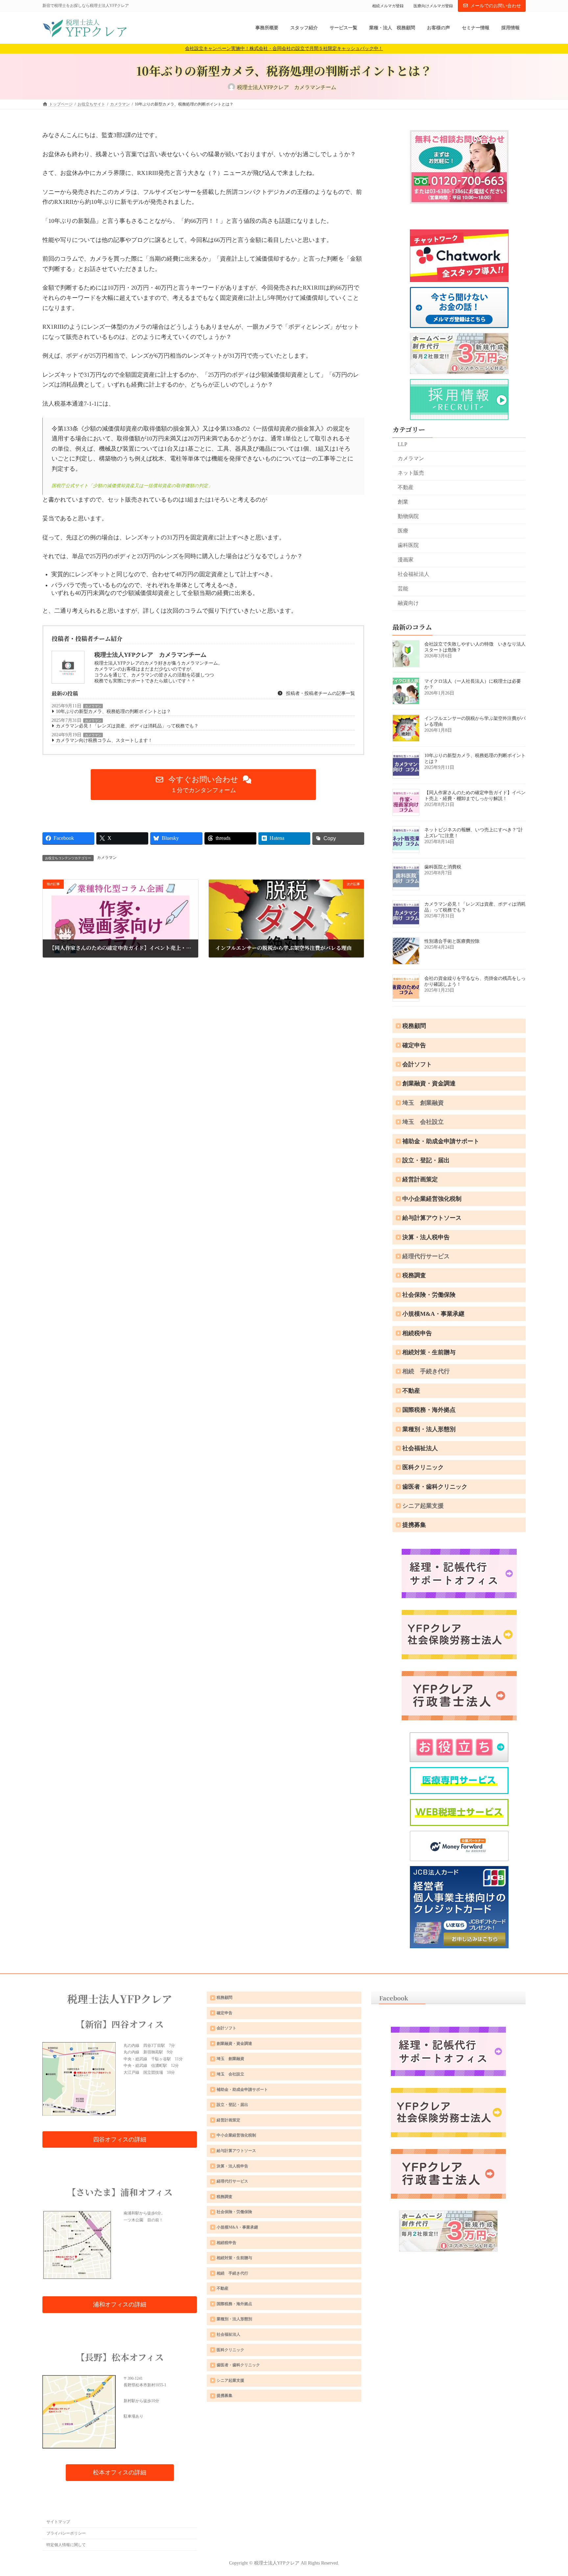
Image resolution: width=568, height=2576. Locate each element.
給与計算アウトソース (432, 1218)
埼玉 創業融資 (423, 1103)
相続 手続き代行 (426, 1371)
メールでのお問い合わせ (496, 6)
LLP (402, 444)
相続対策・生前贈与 (429, 1352)
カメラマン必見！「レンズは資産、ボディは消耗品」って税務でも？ (127, 726)
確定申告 (414, 1045)
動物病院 (408, 516)
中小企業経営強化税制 (432, 1199)
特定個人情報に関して (66, 2545)
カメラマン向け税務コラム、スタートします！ (104, 740)
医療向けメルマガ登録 (433, 6)
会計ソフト (417, 1064)
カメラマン (93, 706)
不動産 (406, 487)
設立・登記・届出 (426, 1160)
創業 (403, 502)
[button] (203, 785)
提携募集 (414, 1525)
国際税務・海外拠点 (429, 1410)
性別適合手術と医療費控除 (452, 941)
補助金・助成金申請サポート (441, 1141)
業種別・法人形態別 (429, 1429)
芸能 (403, 589)
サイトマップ (58, 2522)
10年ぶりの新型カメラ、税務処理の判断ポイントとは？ (113, 711)
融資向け (408, 603)
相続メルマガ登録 (388, 6)
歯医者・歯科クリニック (435, 1487)
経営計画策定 (420, 1179)
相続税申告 (417, 1333)
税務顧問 (414, 1026)
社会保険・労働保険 (429, 1295)
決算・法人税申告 (426, 1237)
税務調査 (414, 1275)
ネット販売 (411, 473)
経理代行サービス (426, 1256)
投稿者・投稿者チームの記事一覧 (320, 693)
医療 (403, 531)
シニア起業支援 (423, 1506)
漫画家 (406, 560)
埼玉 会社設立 (423, 1122)
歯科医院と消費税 (443, 867)
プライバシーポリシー (66, 2533)
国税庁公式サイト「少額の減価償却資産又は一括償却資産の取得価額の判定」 (132, 486)
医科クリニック (423, 1467)
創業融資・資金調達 (429, 1083)
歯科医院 (408, 545)
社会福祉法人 (414, 574)
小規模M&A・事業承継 (433, 1314)
